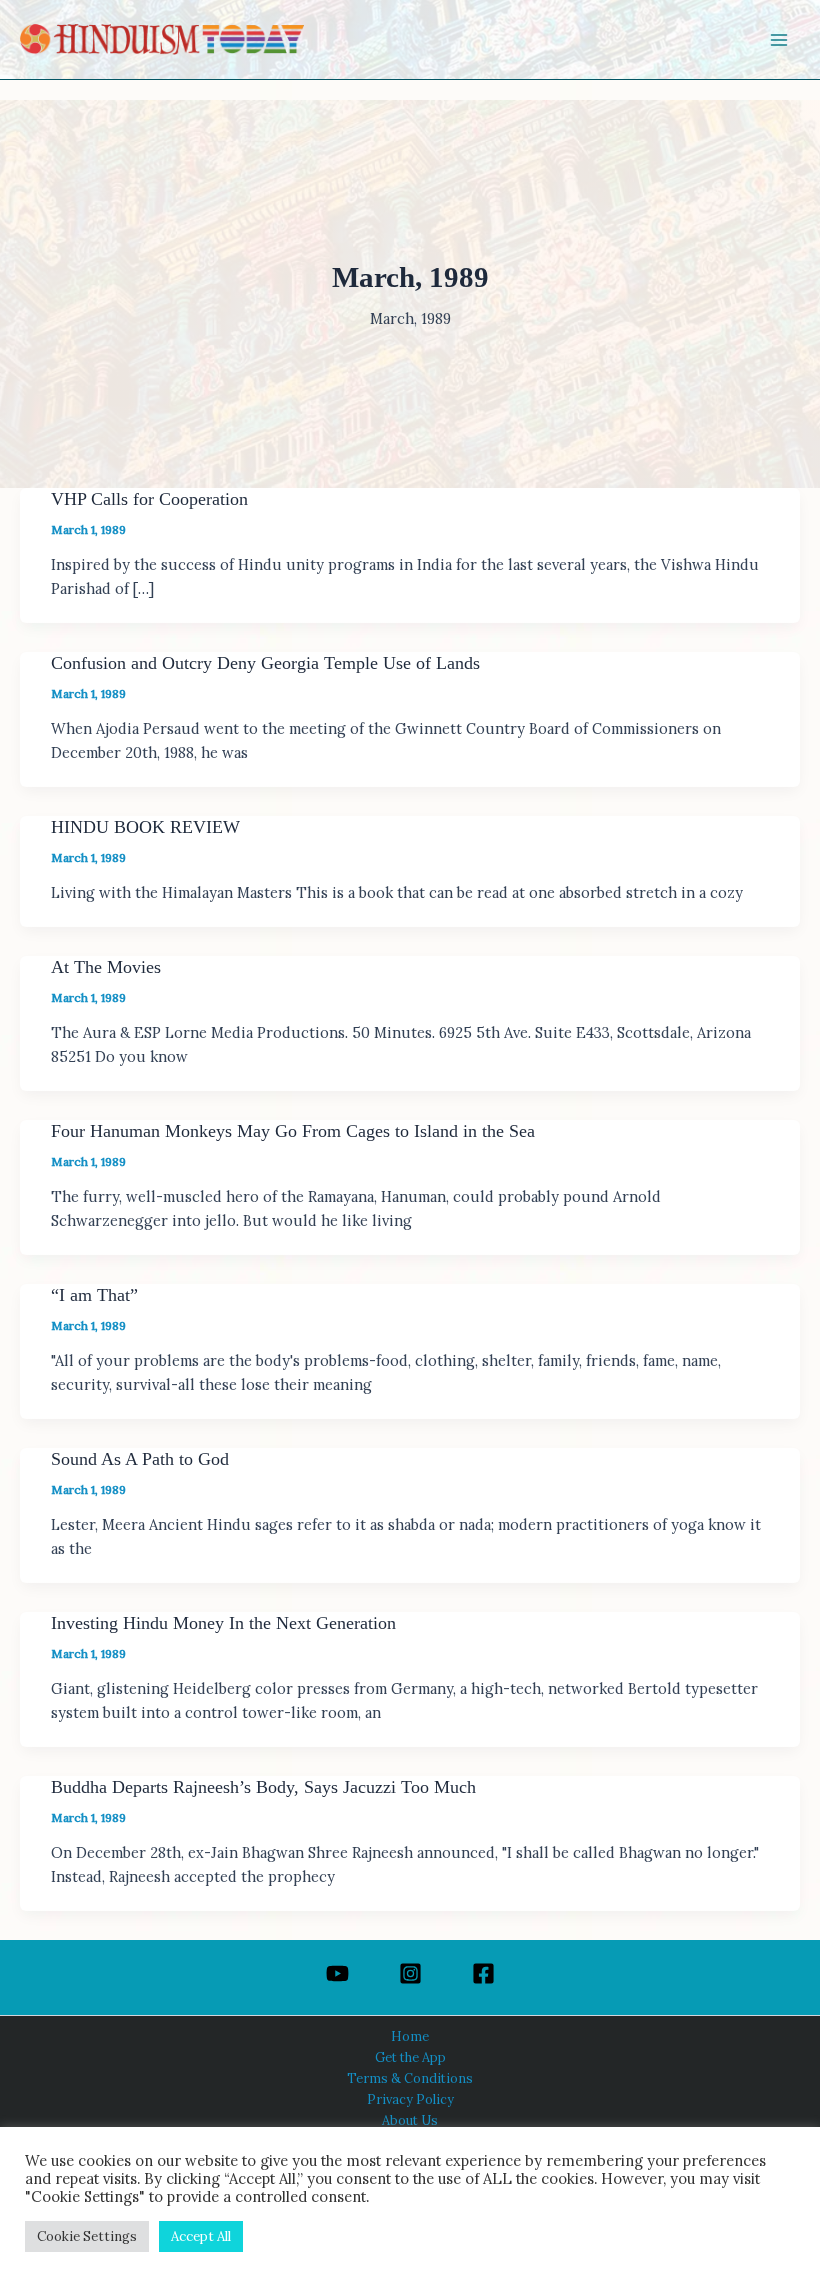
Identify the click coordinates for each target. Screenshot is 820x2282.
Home (410, 2036)
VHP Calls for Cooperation (149, 499)
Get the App (410, 2057)
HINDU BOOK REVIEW (145, 827)
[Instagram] (410, 1973)
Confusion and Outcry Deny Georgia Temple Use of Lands (265, 663)
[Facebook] (483, 1973)
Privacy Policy (410, 2099)
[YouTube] (337, 1973)
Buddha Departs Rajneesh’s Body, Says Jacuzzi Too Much (263, 1787)
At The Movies (106, 967)
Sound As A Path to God (140, 1459)
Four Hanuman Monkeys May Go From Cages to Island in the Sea (293, 1131)
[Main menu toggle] (779, 40)
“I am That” (94, 1295)
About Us (410, 2120)
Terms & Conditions (410, 2078)
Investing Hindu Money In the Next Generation (223, 1623)
